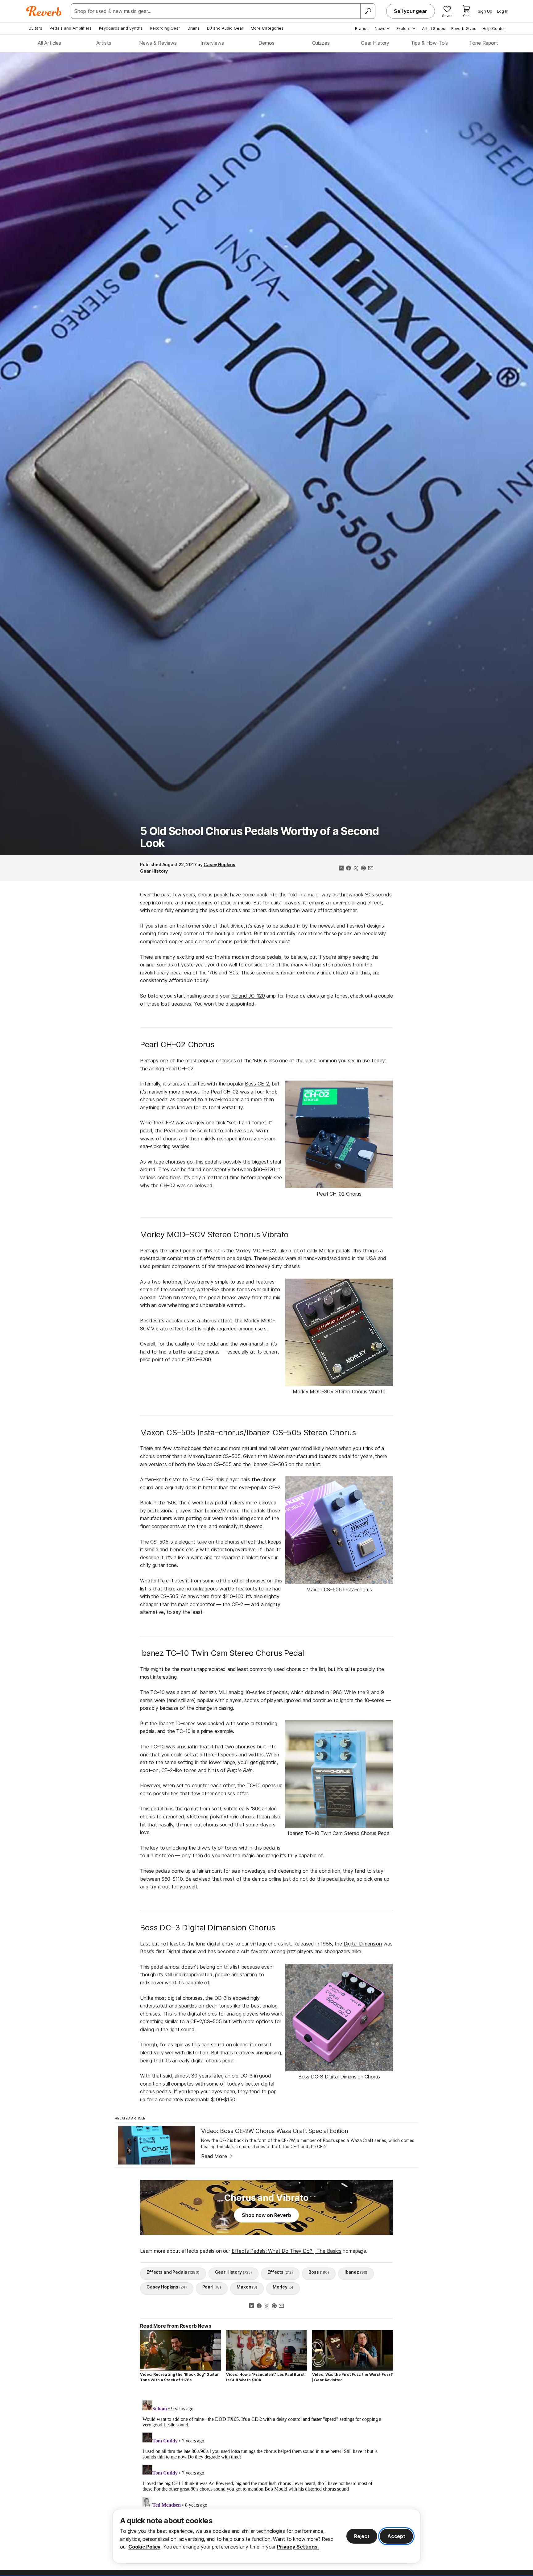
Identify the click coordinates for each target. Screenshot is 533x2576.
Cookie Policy (144, 2547)
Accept (396, 2536)
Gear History (375, 43)
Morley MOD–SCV (256, 1251)
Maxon (247, 2287)
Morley (283, 2287)
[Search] (368, 11)
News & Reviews (158, 43)
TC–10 (157, 1692)
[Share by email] (371, 869)
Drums (194, 28)
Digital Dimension (363, 1944)
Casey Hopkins (219, 864)
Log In (503, 11)
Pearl (212, 2287)
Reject (362, 2536)
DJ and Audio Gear (225, 28)
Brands (362, 28)
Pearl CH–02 (179, 1069)
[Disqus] (266, 2475)
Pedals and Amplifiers (71, 28)
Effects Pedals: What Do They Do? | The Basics (287, 2251)
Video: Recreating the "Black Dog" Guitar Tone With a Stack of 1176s (180, 2377)
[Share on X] (356, 869)
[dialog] (266, 2536)
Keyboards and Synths (121, 28)
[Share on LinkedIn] (341, 869)
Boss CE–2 (257, 1084)
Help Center (494, 28)
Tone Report (483, 43)
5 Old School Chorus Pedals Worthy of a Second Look (259, 837)
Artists (104, 43)
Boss (319, 2272)
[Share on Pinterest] (363, 869)
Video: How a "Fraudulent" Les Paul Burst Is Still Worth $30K (265, 2377)
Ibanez (356, 2272)
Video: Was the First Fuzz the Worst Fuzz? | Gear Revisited (352, 2377)
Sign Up (485, 11)
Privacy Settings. (298, 2547)
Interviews (212, 43)
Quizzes (321, 43)
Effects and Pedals (173, 2272)
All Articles (49, 43)
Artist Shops (434, 28)
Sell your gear (411, 11)
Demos (266, 43)
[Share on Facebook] (349, 869)
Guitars (35, 28)
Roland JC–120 (248, 996)
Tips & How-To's (430, 43)
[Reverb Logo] (44, 11)
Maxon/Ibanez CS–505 (214, 1456)
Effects (280, 2272)
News (380, 28)
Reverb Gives (464, 28)
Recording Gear (165, 28)
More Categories (267, 28)
